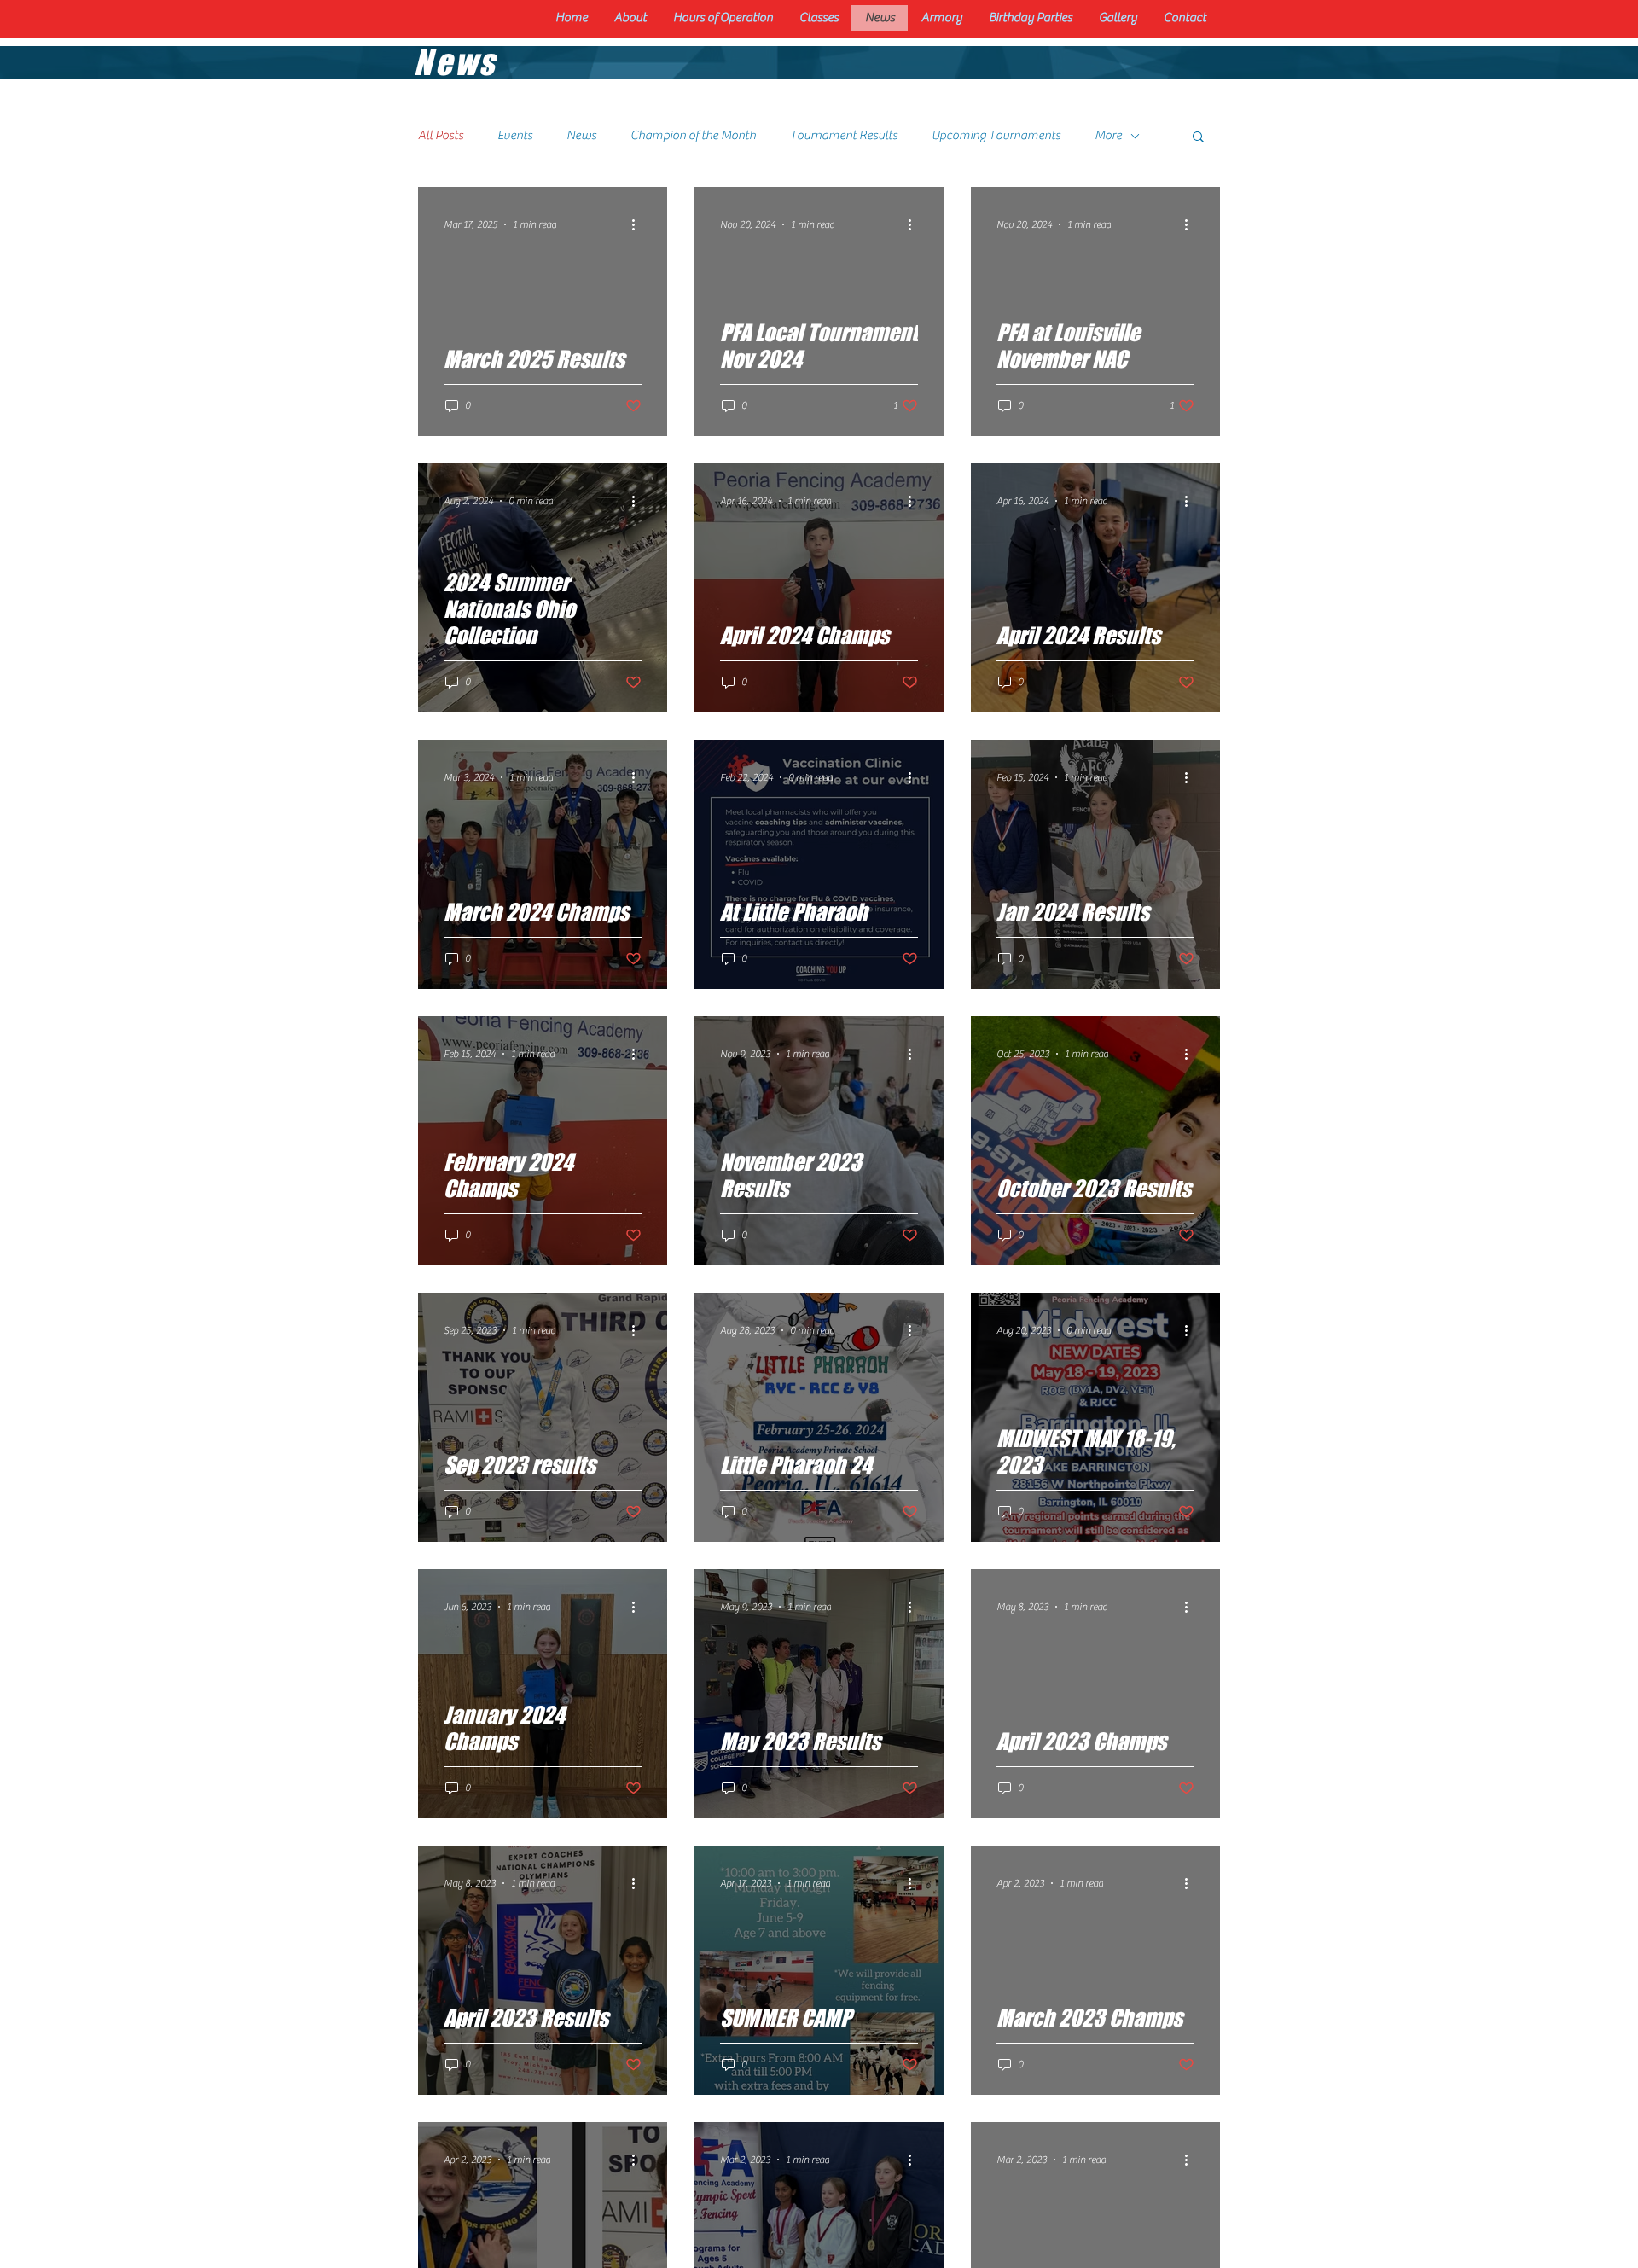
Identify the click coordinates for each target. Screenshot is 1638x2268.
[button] (1198, 138)
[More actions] (639, 224)
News (581, 135)
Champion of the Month (693, 135)
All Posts (441, 135)
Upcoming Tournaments (996, 135)
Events (515, 135)
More (1108, 135)
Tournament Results (844, 135)
